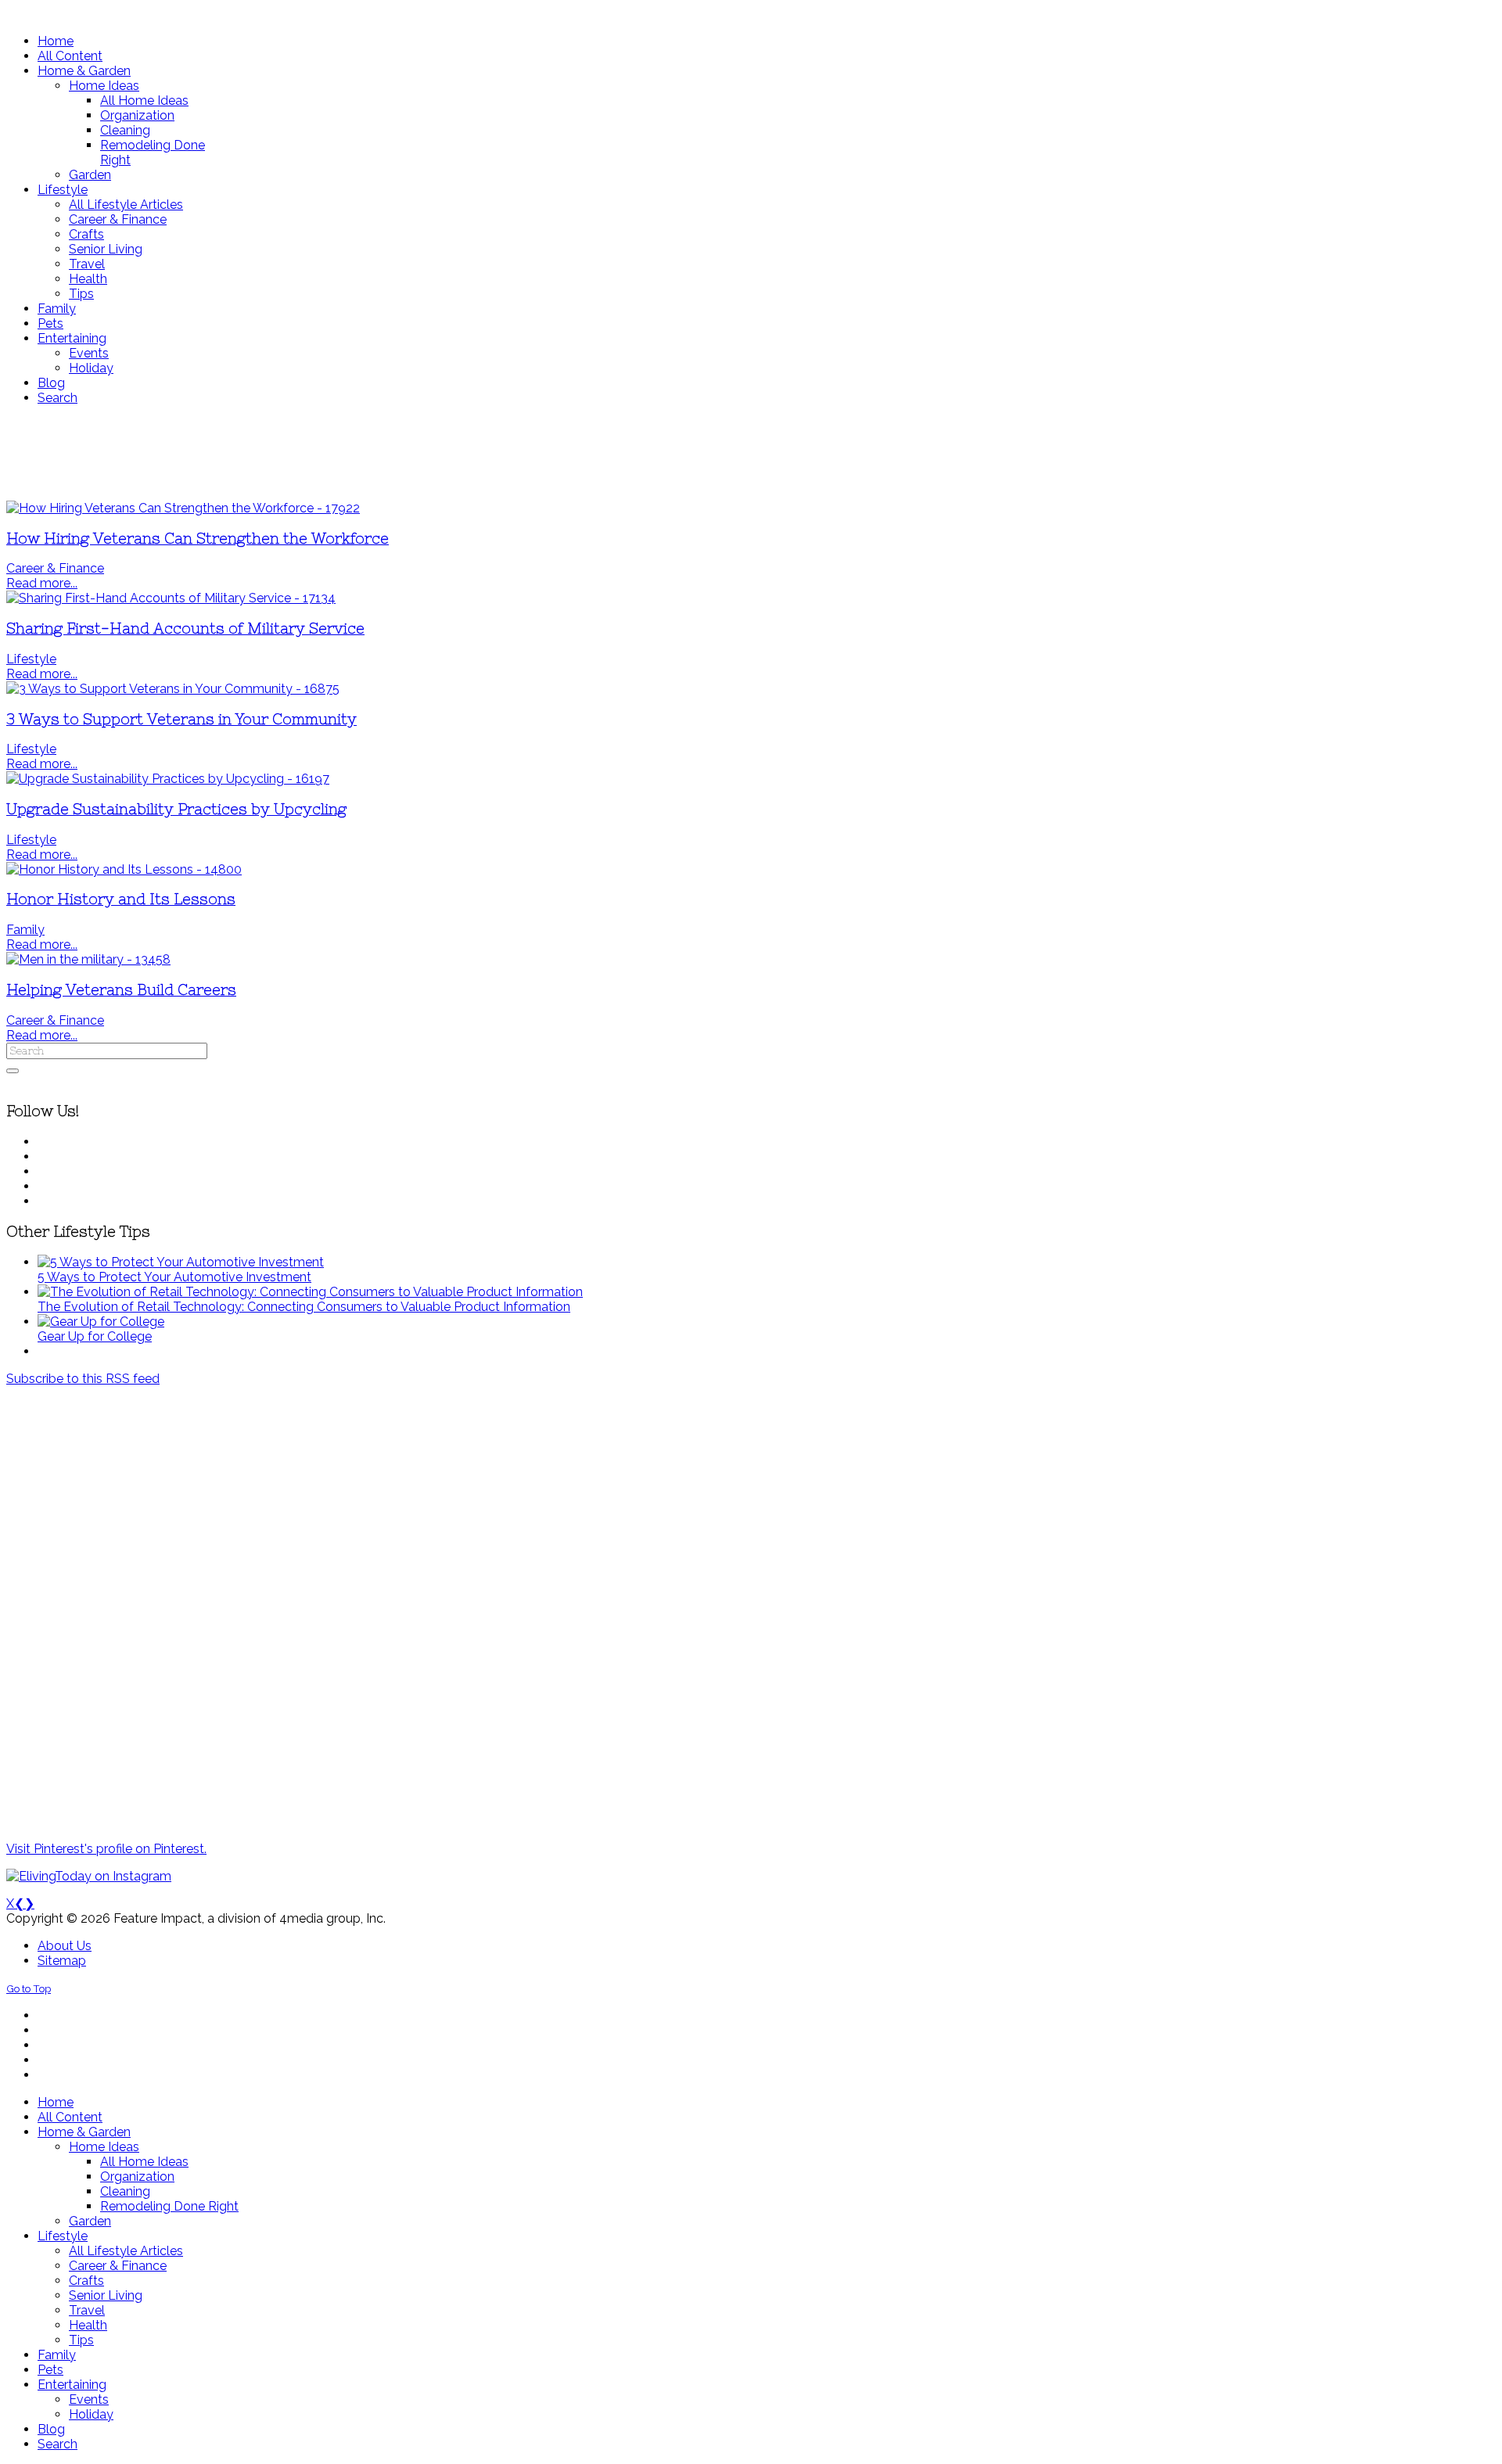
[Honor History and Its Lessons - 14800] (124, 869)
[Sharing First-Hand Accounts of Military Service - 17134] (171, 598)
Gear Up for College (95, 1336)
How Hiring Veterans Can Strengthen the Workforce (198, 539)
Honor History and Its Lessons (121, 899)
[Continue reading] (181, 1262)
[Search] (13, 1071)
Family (25, 930)
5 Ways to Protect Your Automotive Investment (174, 1277)
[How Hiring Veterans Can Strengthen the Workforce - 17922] (183, 508)
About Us (65, 1946)
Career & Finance (55, 568)
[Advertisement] (464, 453)
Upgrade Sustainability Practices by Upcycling (176, 809)
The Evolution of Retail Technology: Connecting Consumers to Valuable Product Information (304, 1307)
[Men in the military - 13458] (88, 959)
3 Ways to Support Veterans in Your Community (181, 719)
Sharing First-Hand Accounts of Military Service (185, 629)
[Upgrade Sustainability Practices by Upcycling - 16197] (168, 779)
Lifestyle (31, 659)
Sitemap (62, 1961)
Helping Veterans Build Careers (121, 990)
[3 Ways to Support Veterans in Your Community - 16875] (173, 689)
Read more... (42, 583)
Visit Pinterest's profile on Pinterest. (106, 1849)
